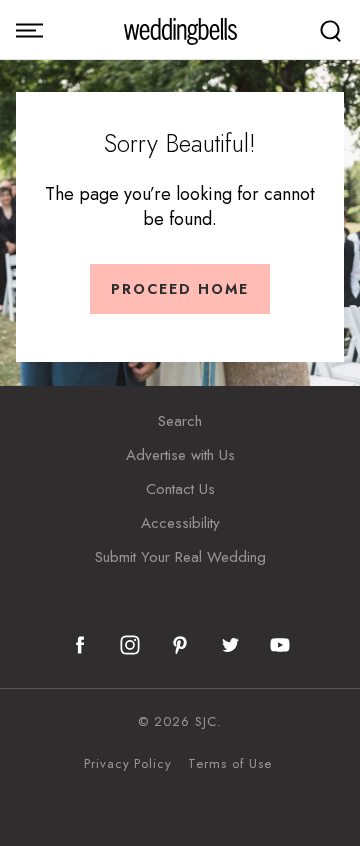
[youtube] (280, 645)
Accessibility (180, 523)
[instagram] (130, 645)
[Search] (330, 30)
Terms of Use (230, 764)
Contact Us (180, 489)
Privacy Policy (128, 764)
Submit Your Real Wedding (180, 557)
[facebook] (80, 645)
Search (180, 421)
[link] (180, 30)
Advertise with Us (180, 455)
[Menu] (29, 30)
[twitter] (230, 645)
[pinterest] (180, 645)
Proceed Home (180, 289)
